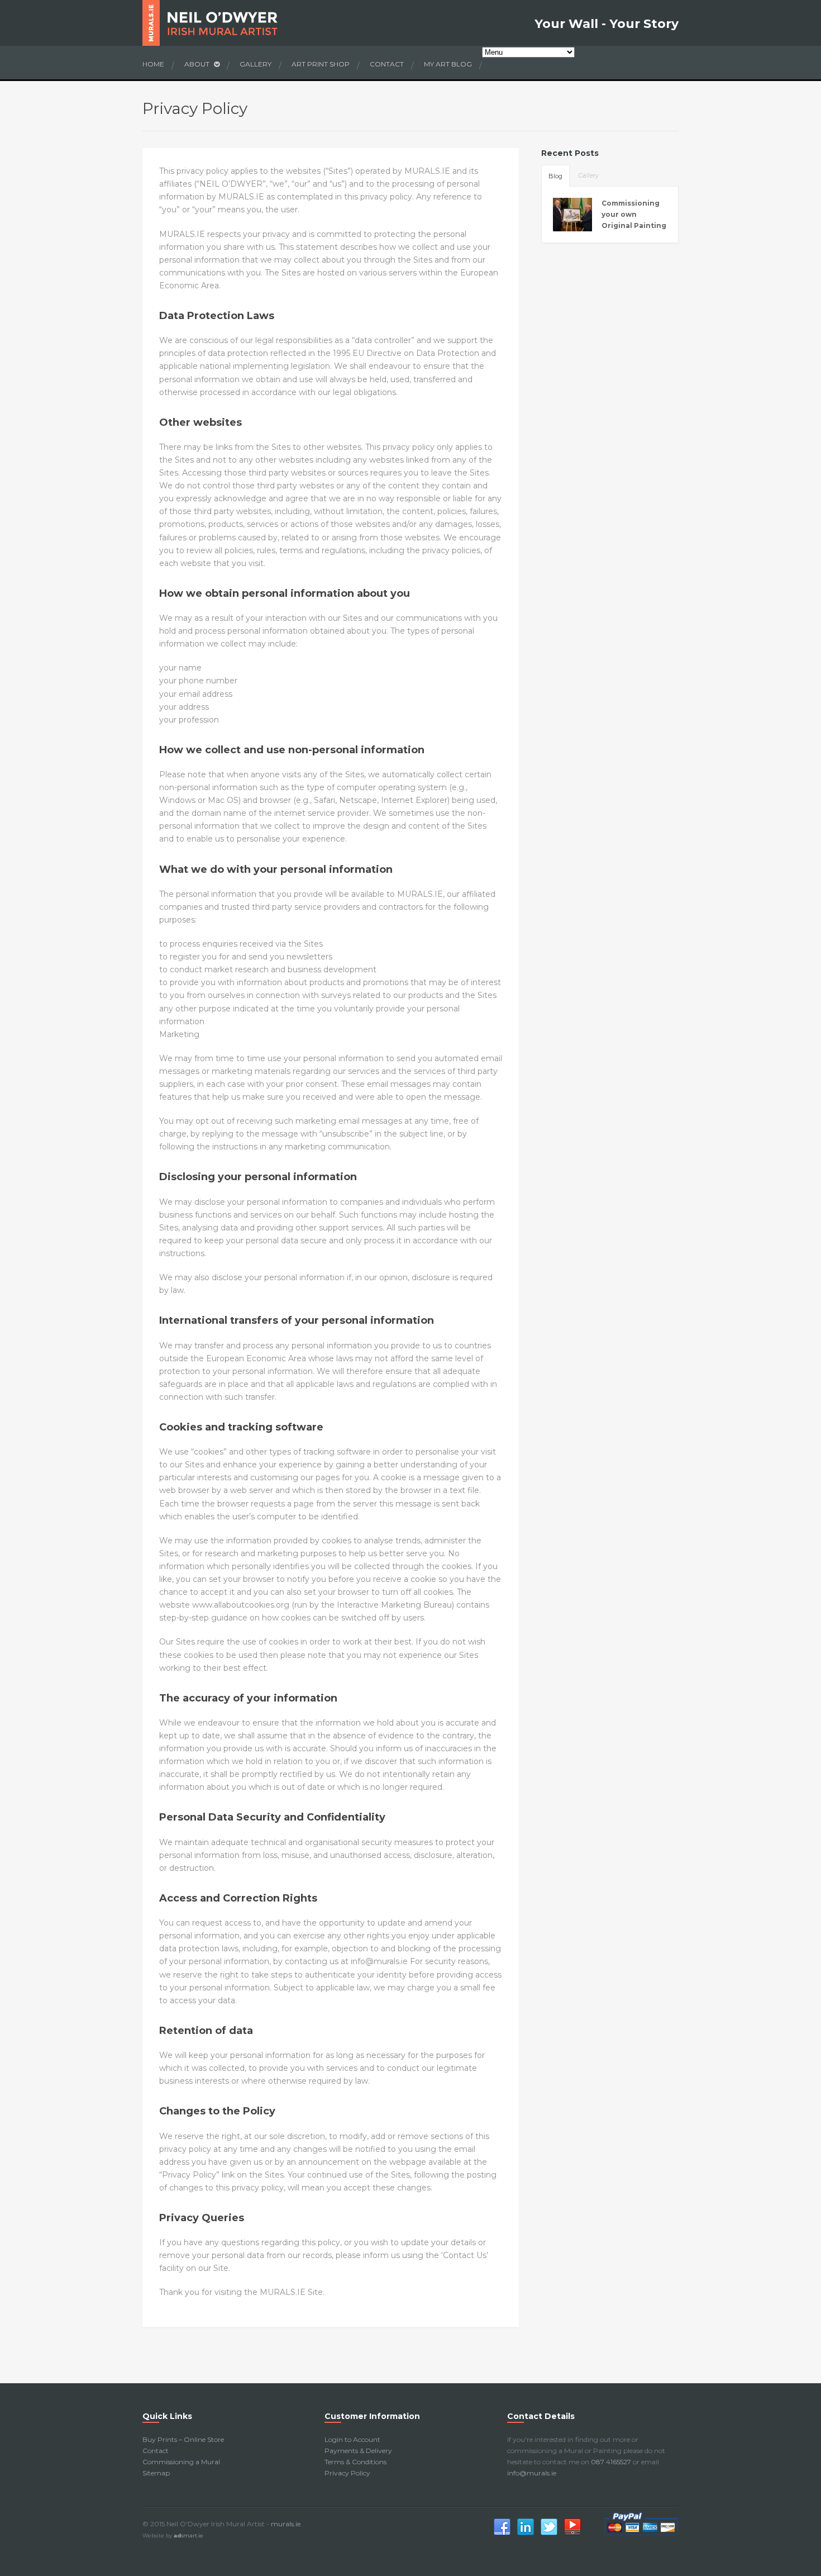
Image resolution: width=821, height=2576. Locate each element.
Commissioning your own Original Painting (634, 214)
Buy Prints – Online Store (183, 2439)
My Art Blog (448, 64)
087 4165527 (611, 2462)
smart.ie (188, 2535)
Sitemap (156, 2473)
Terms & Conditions (355, 2462)
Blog (555, 176)
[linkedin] (526, 2534)
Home (153, 64)
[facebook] (502, 2534)
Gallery (256, 64)
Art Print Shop (321, 64)
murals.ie (286, 2524)
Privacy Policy (347, 2473)
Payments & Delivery (358, 2451)
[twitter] (549, 2534)
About (198, 64)
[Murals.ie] (228, 23)
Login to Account (352, 2439)
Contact (387, 64)
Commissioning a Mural (181, 2462)
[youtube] (572, 2534)
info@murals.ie (532, 2473)
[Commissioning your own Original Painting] (573, 215)
